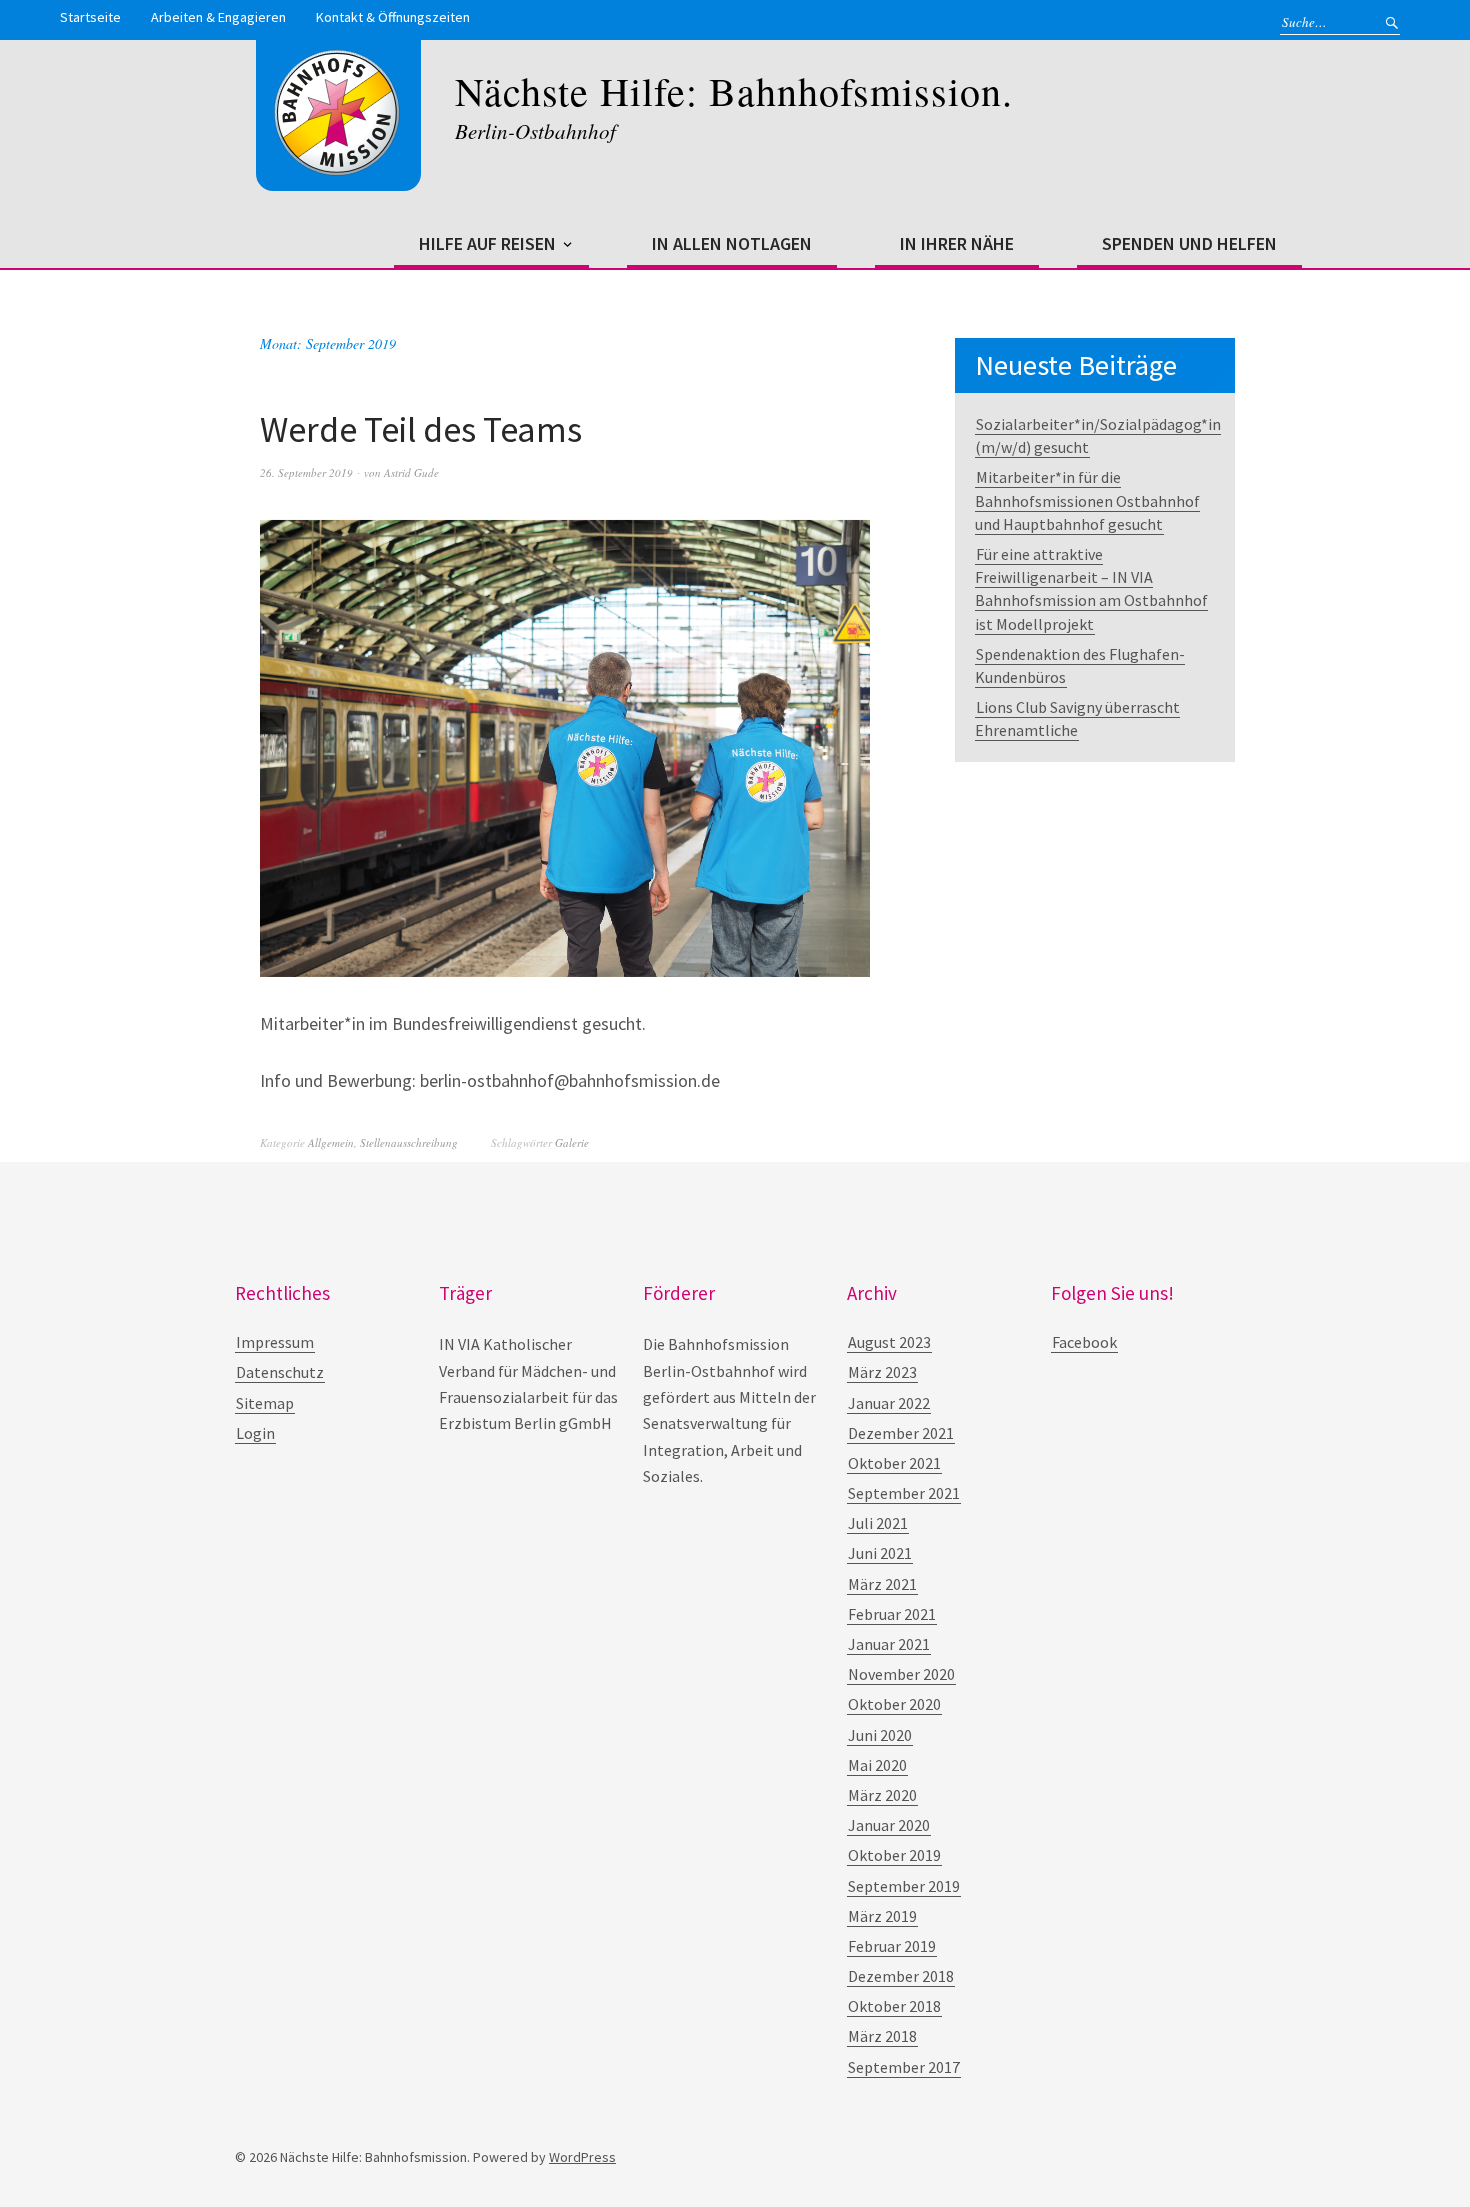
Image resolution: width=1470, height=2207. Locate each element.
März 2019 (882, 1916)
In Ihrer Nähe (957, 243)
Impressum (275, 1342)
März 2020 (882, 1795)
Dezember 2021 (901, 1433)
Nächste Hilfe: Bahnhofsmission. (734, 90)
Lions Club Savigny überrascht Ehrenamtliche (1077, 718)
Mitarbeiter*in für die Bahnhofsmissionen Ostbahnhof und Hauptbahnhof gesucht (1087, 500)
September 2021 (904, 1493)
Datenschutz (280, 1372)
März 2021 (882, 1584)
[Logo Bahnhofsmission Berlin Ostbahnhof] (338, 170)
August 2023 (889, 1342)
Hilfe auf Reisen (487, 243)
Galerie (572, 1142)
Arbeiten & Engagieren (218, 17)
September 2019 (904, 1886)
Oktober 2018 (894, 2006)
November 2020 (901, 1674)
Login (255, 1433)
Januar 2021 (889, 1644)
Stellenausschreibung (409, 1142)
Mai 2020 (877, 1765)
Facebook (1084, 1342)
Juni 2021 (880, 1553)
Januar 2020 (889, 1825)
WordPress (582, 2157)
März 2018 (882, 2036)
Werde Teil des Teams (421, 429)
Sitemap (265, 1403)
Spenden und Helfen (1189, 243)
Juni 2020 (880, 1735)
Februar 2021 (892, 1614)
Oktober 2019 (894, 1855)
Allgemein (331, 1142)
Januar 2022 (889, 1403)
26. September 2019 (306, 472)
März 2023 (882, 1372)
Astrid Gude (411, 472)
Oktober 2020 (894, 1704)
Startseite (90, 17)
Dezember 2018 (901, 1976)
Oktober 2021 (894, 1463)
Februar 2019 (892, 1946)
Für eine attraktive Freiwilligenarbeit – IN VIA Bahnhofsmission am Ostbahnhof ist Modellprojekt (1091, 589)
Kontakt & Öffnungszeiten (393, 17)
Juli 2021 (878, 1523)
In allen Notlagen (732, 243)
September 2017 (904, 2067)
